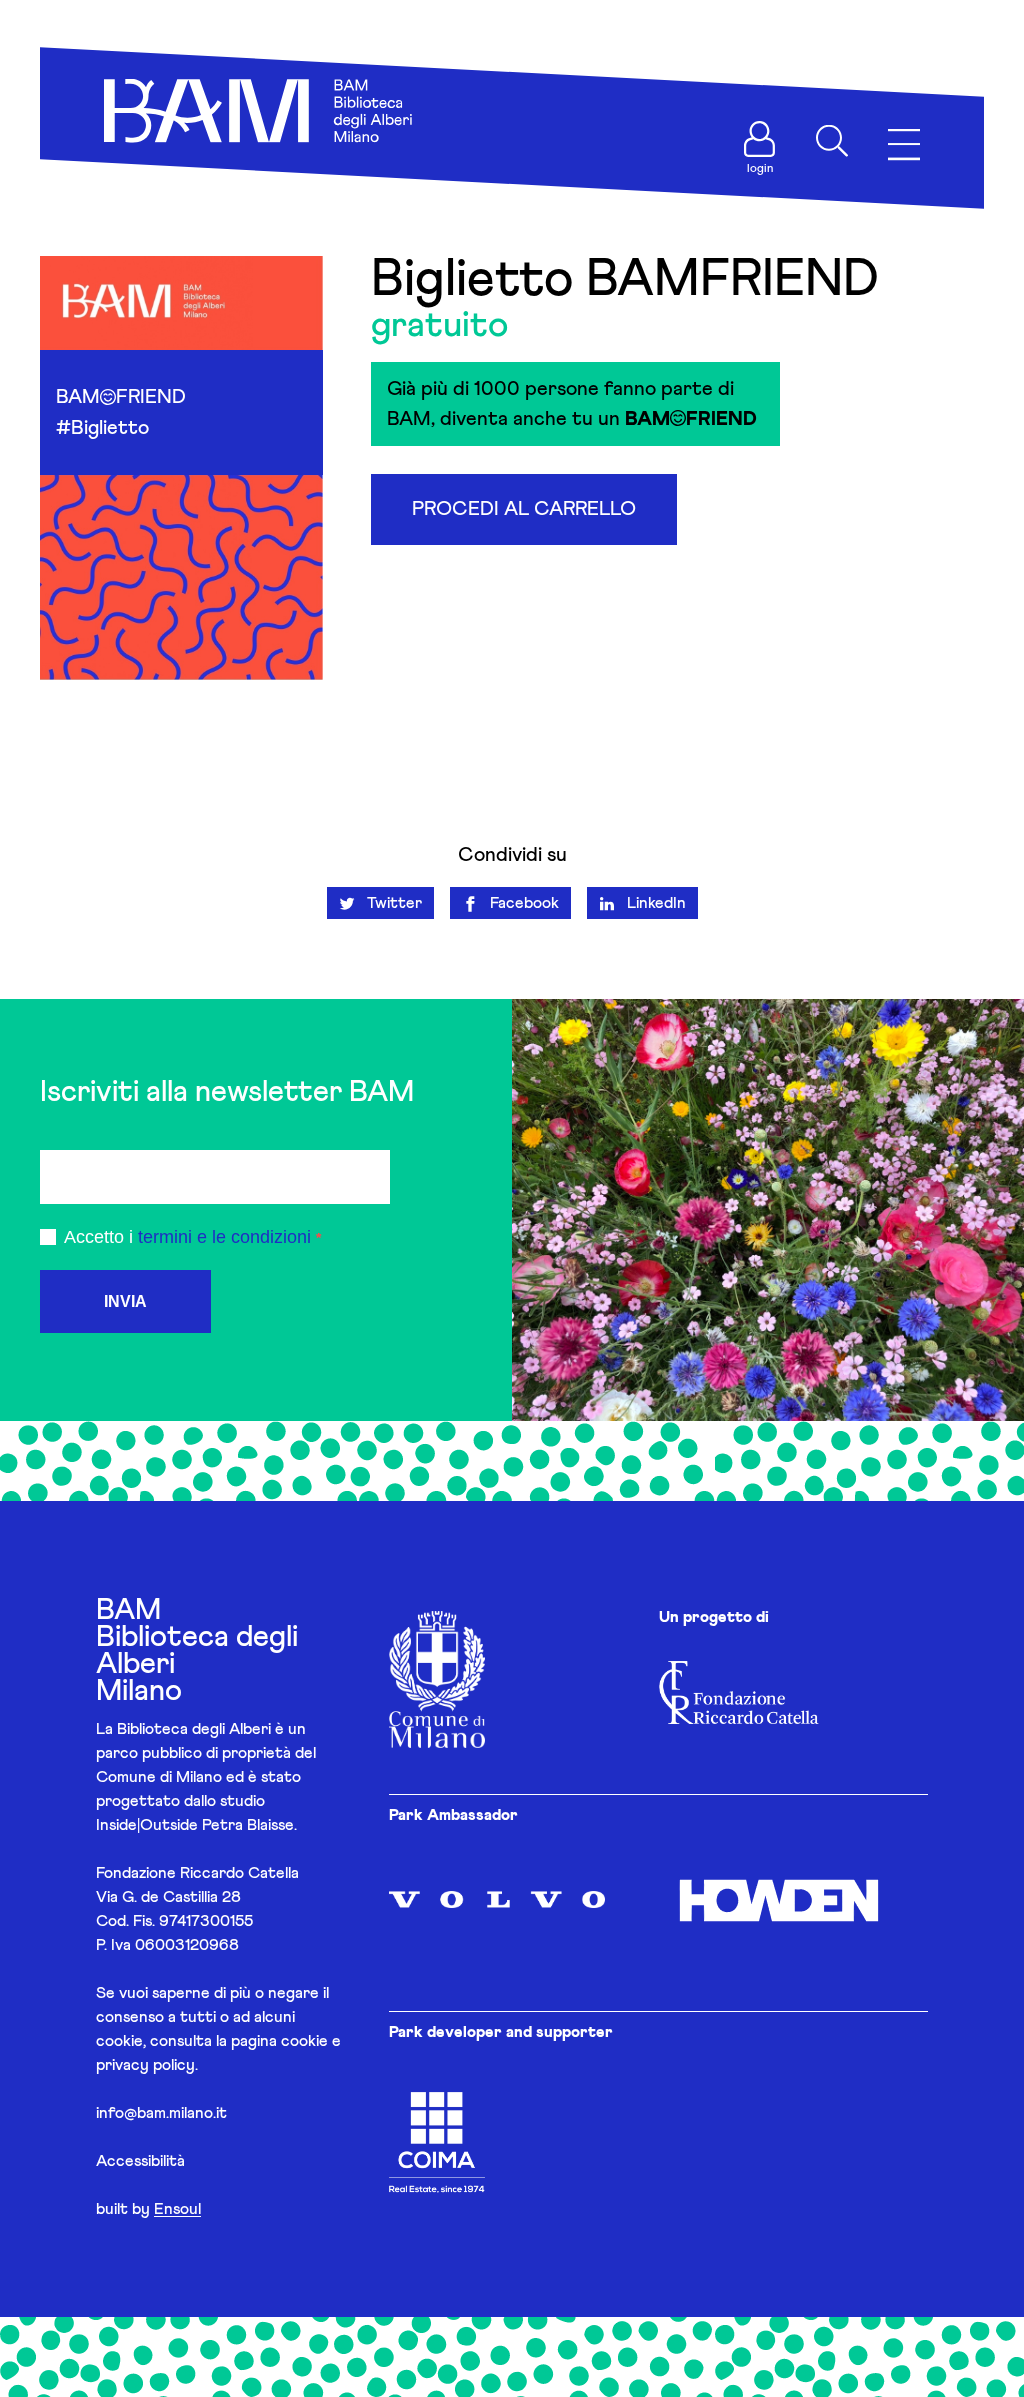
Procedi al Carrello (524, 509)
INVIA (125, 1301)
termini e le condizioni (224, 1237)
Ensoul (177, 2209)
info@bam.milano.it (161, 2113)
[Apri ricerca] (832, 141)
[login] (760, 139)
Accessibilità (140, 2161)
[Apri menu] (904, 145)
